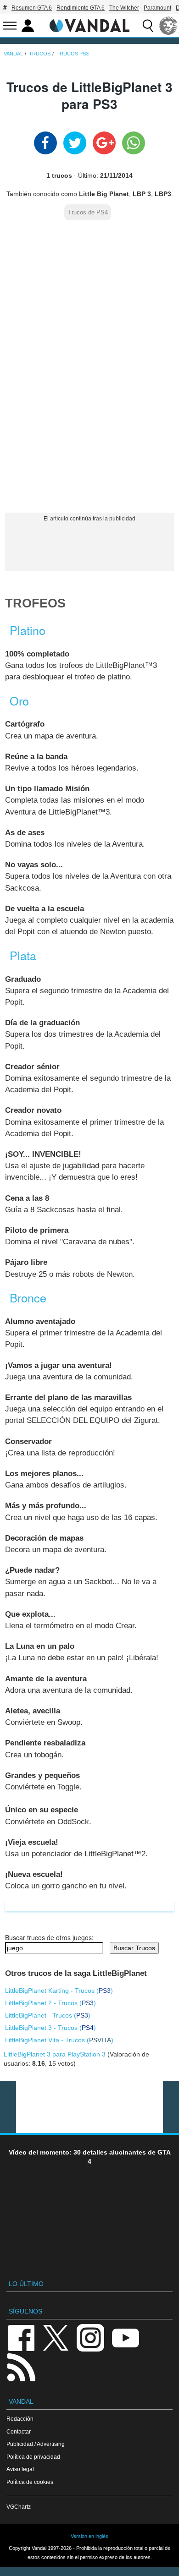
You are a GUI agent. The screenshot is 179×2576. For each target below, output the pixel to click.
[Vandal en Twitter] (56, 2337)
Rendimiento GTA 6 (81, 8)
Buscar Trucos (134, 1948)
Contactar (19, 2431)
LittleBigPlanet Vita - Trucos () (59, 2040)
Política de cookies (30, 2482)
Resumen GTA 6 (32, 8)
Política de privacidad (33, 2457)
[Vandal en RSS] (21, 2366)
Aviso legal (20, 2469)
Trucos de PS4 (88, 213)
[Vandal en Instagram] (90, 2337)
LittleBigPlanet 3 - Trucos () (50, 2028)
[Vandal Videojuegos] (89, 25)
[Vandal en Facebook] (21, 2337)
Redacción (20, 2419)
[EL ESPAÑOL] (168, 26)
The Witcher (124, 8)
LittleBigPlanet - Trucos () (48, 2015)
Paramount (157, 8)
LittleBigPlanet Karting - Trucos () (59, 1991)
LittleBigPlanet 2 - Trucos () (50, 2003)
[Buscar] (148, 26)
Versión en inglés (89, 2536)
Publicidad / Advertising (36, 2444)
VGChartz (19, 2507)
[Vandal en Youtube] (125, 2337)
